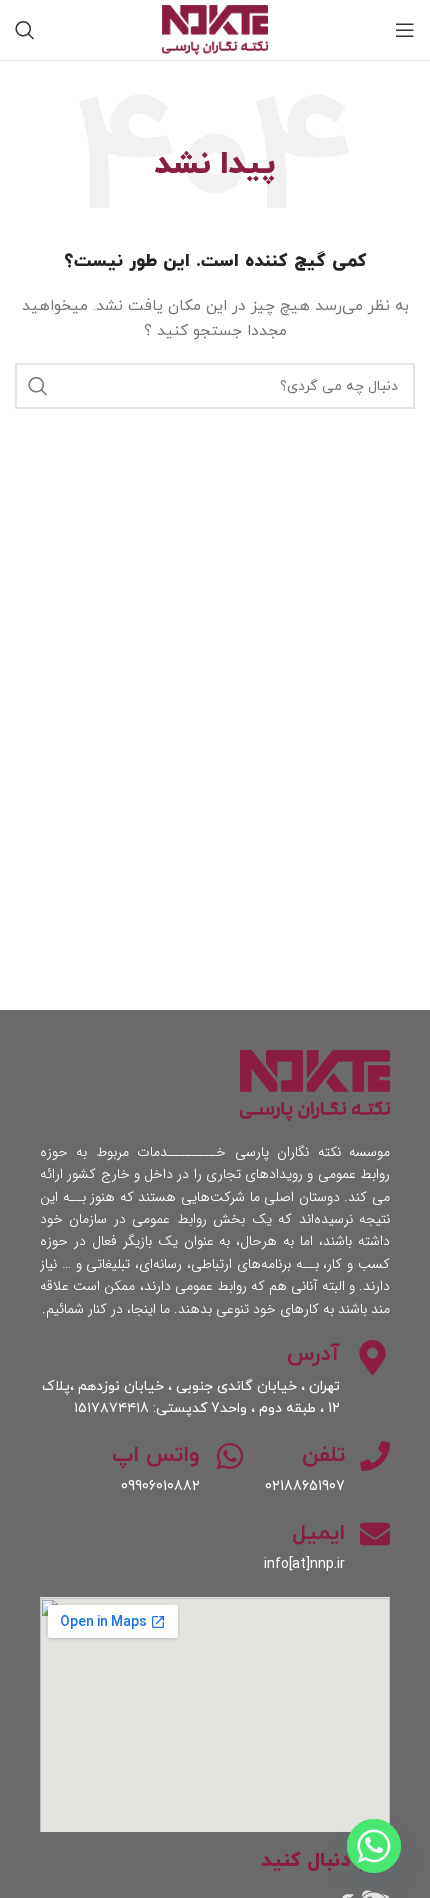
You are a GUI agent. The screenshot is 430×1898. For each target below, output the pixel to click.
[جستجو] (25, 30)
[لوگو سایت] (215, 28)
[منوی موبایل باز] (405, 30)
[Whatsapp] (374, 1846)
